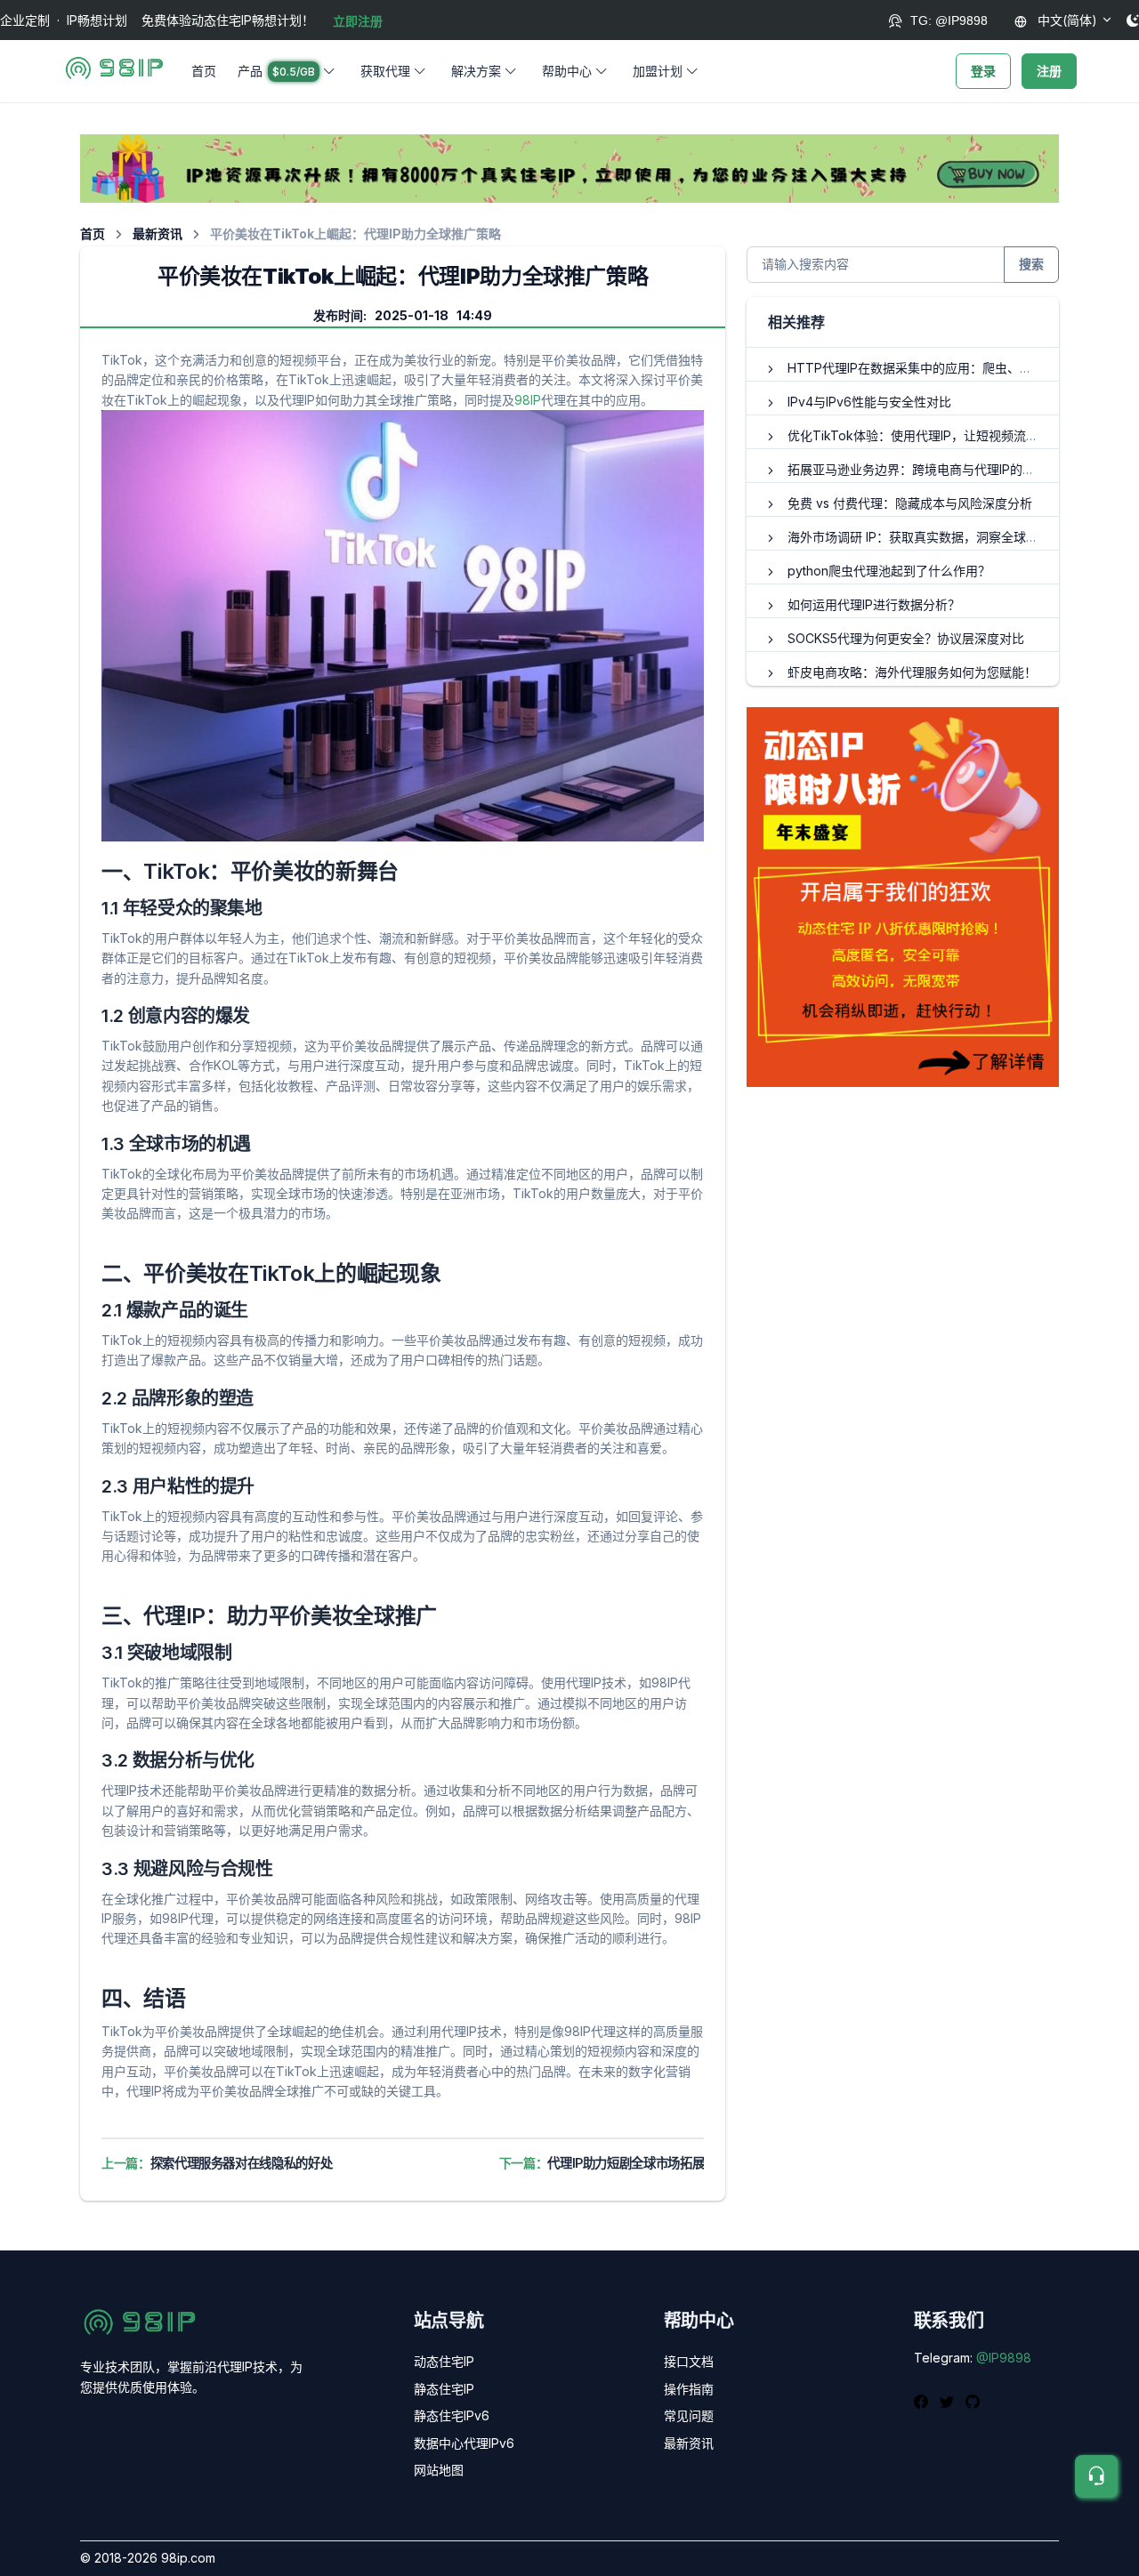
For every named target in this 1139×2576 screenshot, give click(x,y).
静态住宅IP (444, 2389)
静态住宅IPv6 (452, 2415)
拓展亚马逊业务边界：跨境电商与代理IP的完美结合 (930, 469)
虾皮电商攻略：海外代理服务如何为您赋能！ (912, 672)
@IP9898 (1004, 2358)
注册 (1049, 71)
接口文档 (689, 2361)
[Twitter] (949, 2401)
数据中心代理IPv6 (464, 2443)
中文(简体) (1066, 20)
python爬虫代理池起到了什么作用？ (889, 571)
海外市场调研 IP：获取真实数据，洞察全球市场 (919, 537)
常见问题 (689, 2415)
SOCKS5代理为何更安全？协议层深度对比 (906, 638)
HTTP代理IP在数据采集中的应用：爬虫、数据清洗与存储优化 (960, 368)
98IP (528, 400)
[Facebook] (923, 2401)
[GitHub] (973, 2401)
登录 (983, 71)
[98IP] (114, 71)
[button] (288, 71)
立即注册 (358, 21)
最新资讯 (158, 233)
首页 (204, 71)
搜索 (1031, 264)
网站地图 (439, 2470)
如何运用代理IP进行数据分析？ (874, 604)
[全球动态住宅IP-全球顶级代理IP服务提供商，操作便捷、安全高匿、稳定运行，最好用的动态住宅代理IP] (569, 168)
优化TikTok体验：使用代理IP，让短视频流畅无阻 (925, 435)
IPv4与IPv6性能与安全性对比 (869, 402)
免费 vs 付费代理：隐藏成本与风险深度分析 (910, 503)
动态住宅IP (444, 2361)
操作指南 (689, 2389)
